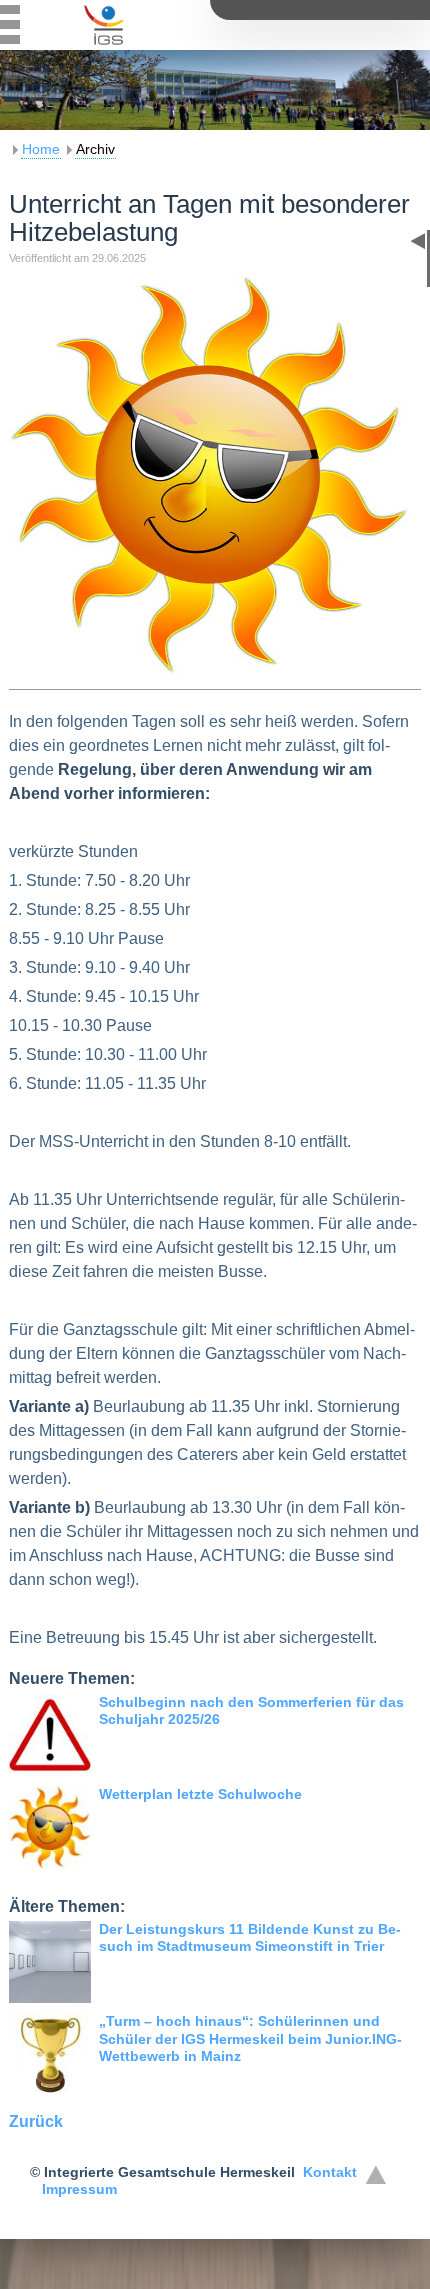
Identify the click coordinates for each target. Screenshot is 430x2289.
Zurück (36, 2121)
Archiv (95, 149)
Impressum (79, 2189)
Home (41, 149)
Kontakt (330, 2172)
